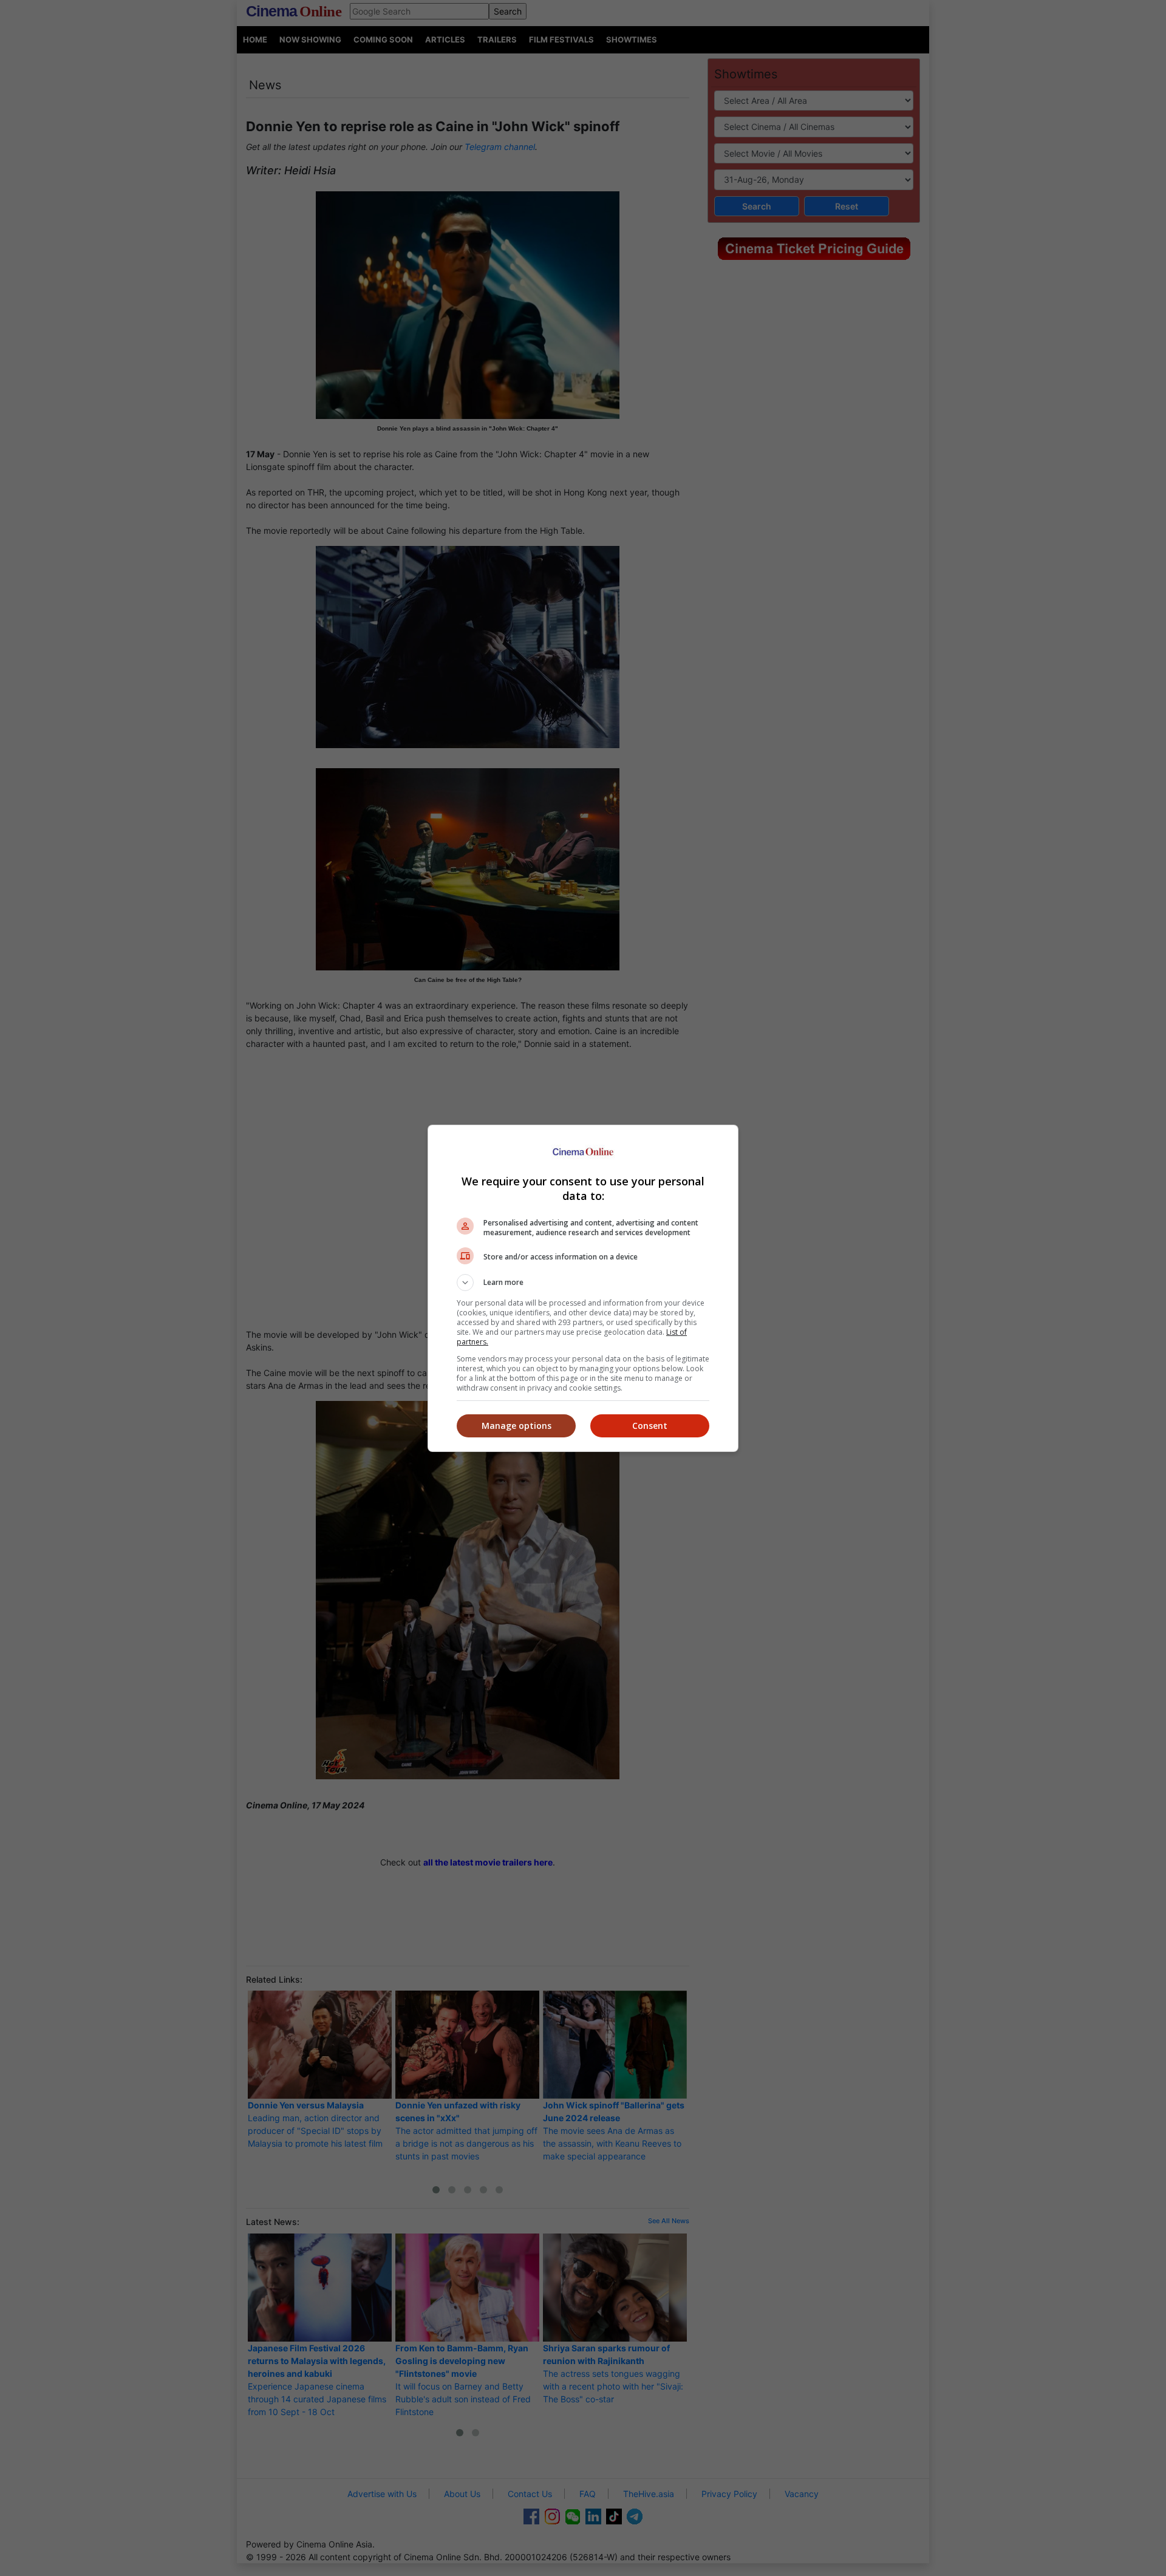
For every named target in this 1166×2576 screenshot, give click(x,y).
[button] (583, 1283)
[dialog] (583, 1288)
